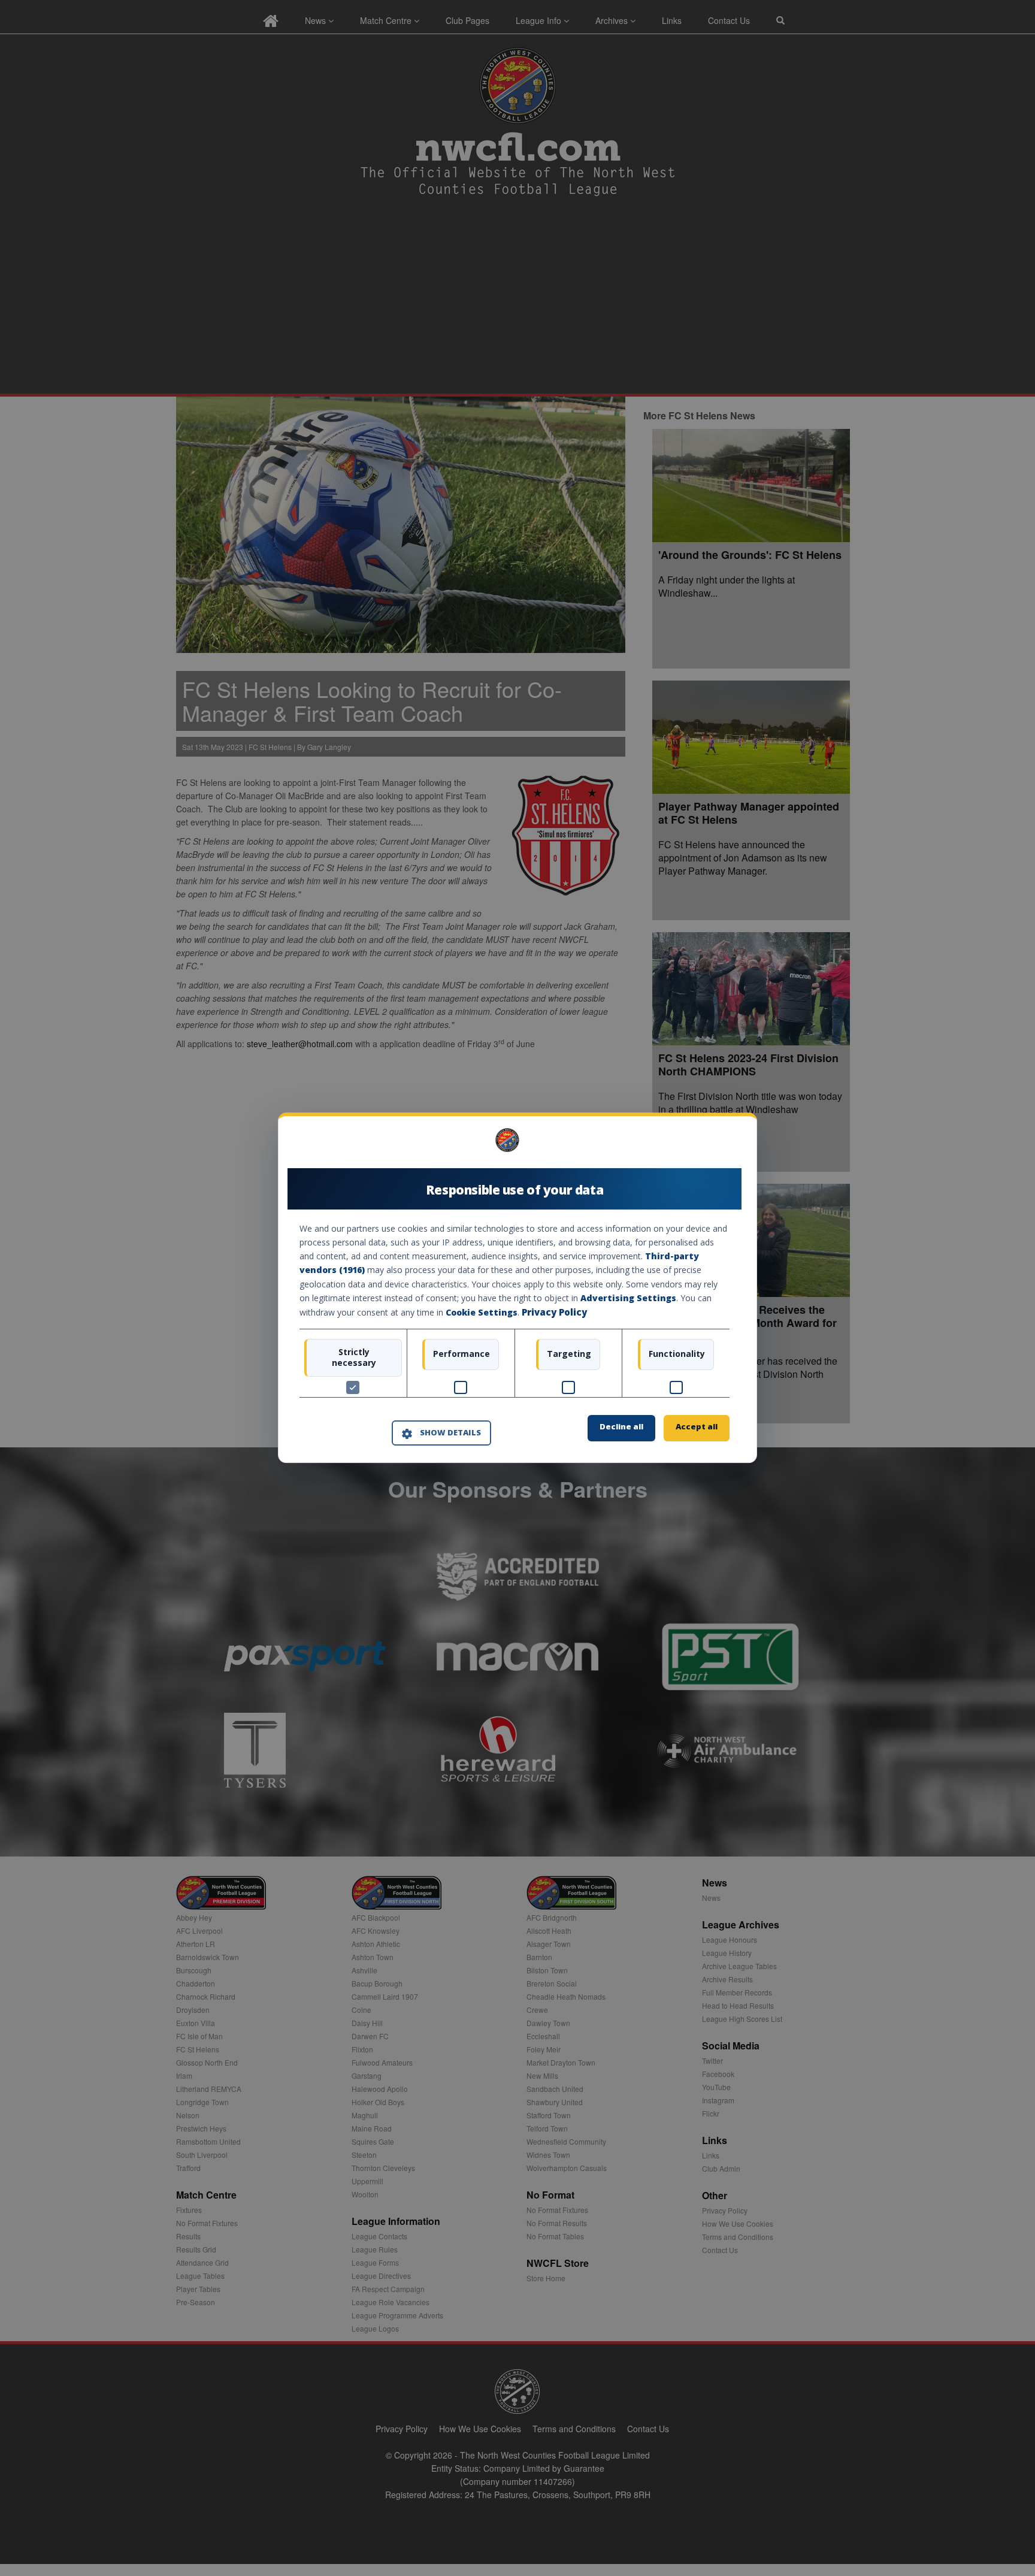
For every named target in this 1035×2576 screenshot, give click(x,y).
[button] (441, 1433)
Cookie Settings (482, 1312)
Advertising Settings (628, 1298)
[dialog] (517, 1288)
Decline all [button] (621, 1427)
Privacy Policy (554, 1312)
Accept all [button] (697, 1427)
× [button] (725, 1145)
